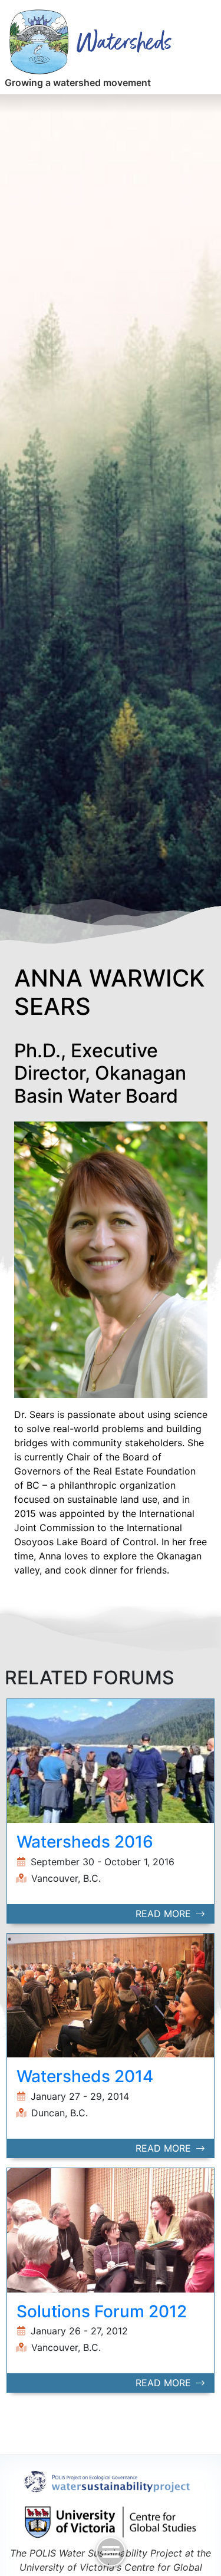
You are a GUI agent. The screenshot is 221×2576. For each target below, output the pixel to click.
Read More (165, 1914)
